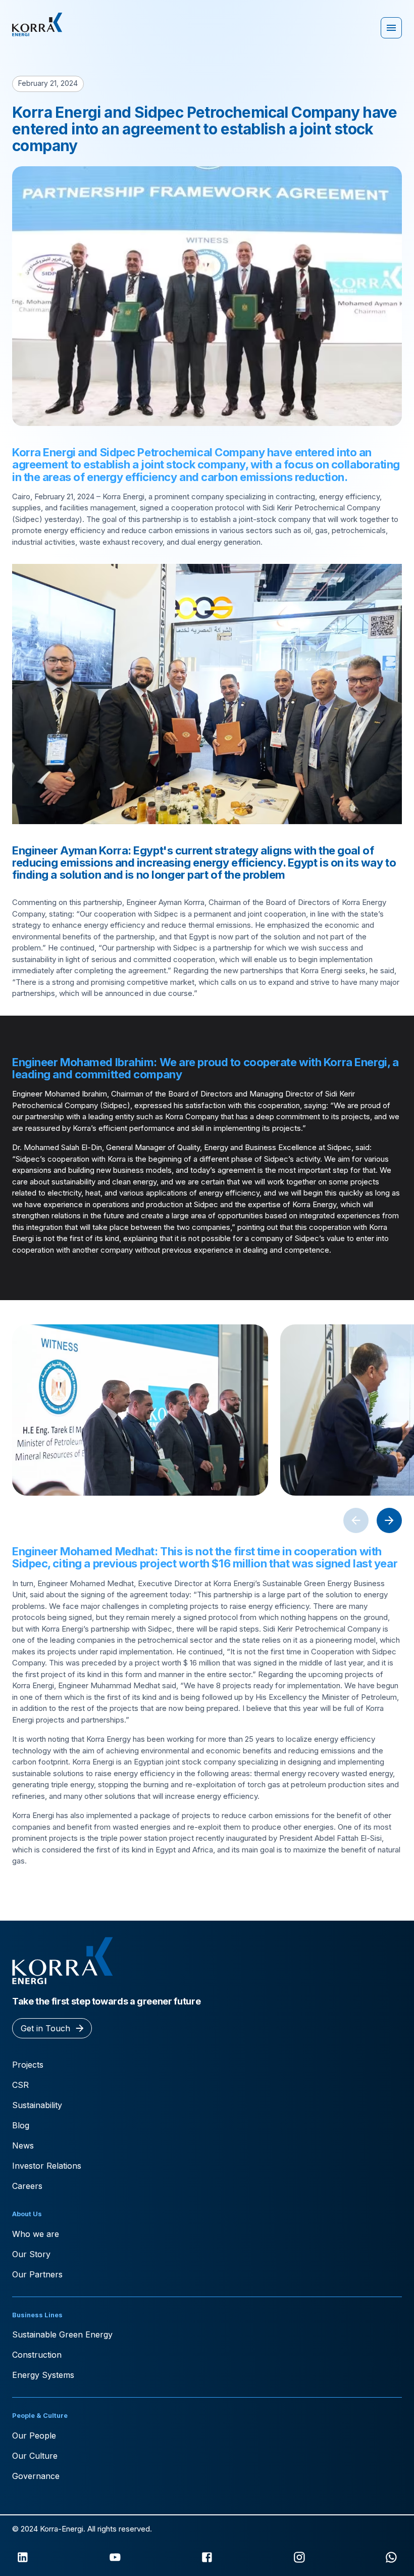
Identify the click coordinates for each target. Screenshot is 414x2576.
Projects (28, 2065)
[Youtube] (115, 2557)
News (23, 2145)
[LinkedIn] (23, 2557)
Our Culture (35, 2456)
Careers (27, 2186)
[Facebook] (207, 2557)
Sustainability (37, 2105)
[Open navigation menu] (391, 28)
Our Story (31, 2254)
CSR (20, 2085)
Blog (21, 2125)
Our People (34, 2436)
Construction (37, 2355)
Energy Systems (43, 2375)
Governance (36, 2476)
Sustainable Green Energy (62, 2334)
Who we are (36, 2234)
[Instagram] (299, 2557)
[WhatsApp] (391, 2557)
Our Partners (37, 2274)
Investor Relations (47, 2166)
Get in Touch (45, 2028)
